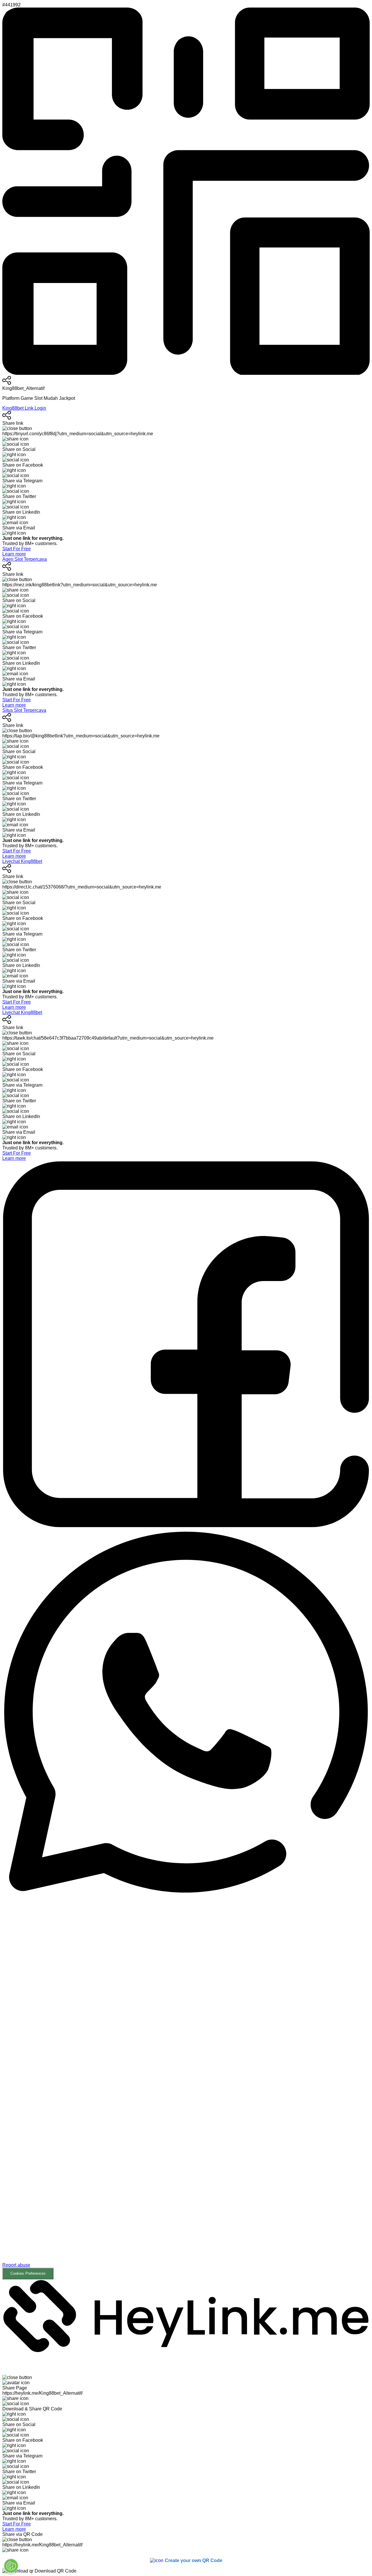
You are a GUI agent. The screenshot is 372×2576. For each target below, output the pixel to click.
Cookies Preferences (28, 2273)
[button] (186, 2087)
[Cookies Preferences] (11, 2566)
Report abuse (16, 2265)
